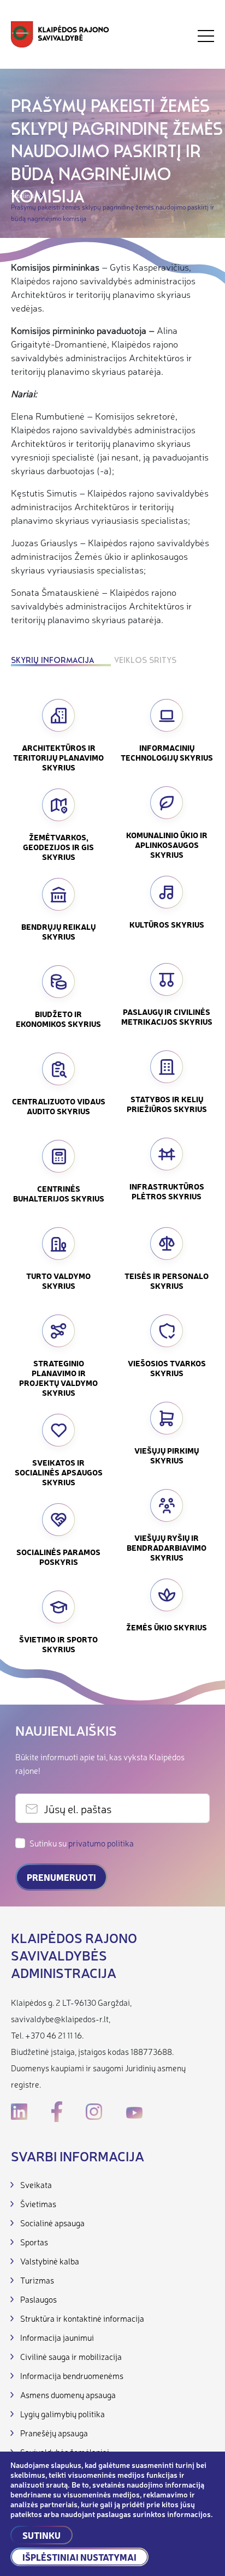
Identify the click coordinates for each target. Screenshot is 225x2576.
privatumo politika (101, 1843)
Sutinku (42, 2535)
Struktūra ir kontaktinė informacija (82, 2318)
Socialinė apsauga (52, 2223)
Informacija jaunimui (57, 2337)
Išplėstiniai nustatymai (79, 2557)
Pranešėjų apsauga (54, 2433)
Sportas (34, 2242)
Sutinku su (82, 1843)
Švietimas (38, 2204)
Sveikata (36, 2184)
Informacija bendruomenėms (72, 2375)
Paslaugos (39, 2299)
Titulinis (23, 195)
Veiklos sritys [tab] (145, 661)
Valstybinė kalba (50, 2261)
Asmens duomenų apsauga (68, 2395)
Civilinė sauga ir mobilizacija (71, 2356)
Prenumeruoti (61, 1877)
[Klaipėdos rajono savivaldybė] (60, 36)
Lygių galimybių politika (63, 2414)
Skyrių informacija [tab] (52, 661)
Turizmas (37, 2280)
